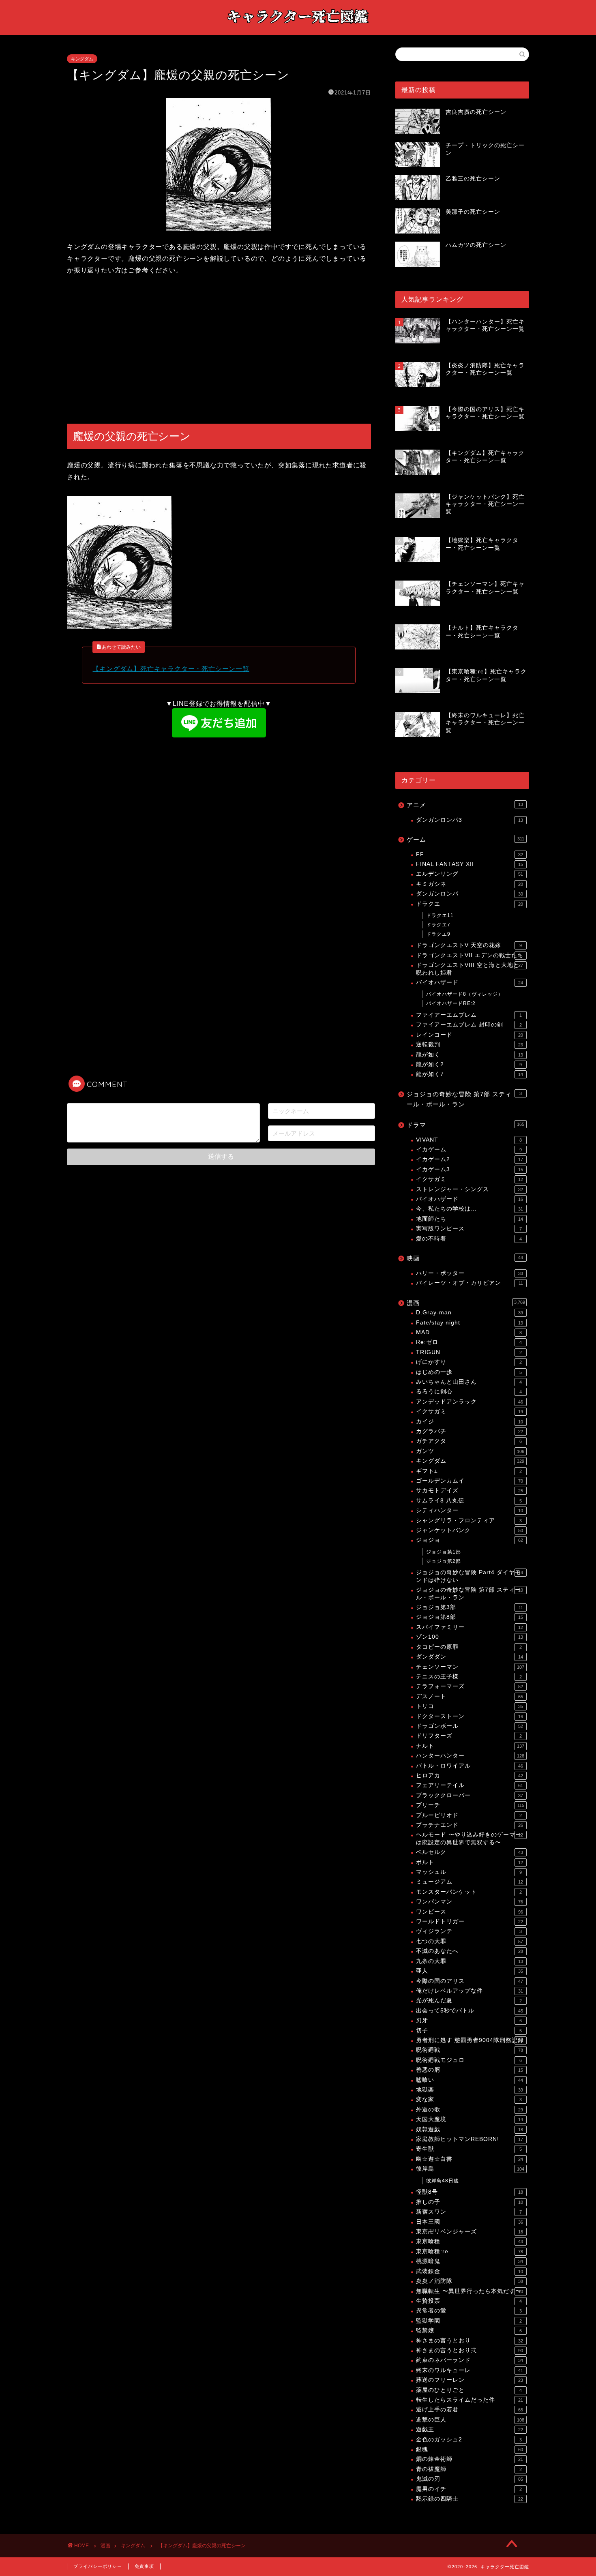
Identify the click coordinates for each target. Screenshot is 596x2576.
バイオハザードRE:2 (451, 1003)
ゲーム (465, 839)
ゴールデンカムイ (470, 1481)
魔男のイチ (469, 2489)
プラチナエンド (470, 1825)
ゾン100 (470, 1637)
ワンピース (470, 1912)
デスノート (470, 1696)
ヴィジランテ (469, 1931)
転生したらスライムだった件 (470, 2400)
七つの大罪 (470, 1941)
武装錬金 (470, 2271)
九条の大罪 (470, 1961)
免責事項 (144, 2566)
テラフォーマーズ (470, 1686)
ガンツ (470, 1451)
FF (470, 854)
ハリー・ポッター (470, 1273)
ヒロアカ (470, 1776)
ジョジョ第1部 (444, 1552)
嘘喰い (470, 2080)
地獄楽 (470, 2090)
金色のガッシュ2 (469, 2440)
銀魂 (470, 2449)
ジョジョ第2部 (444, 1561)
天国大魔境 (470, 2119)
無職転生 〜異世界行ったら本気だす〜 (470, 2291)
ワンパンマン (470, 1902)
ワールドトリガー (470, 1921)
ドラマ (465, 1125)
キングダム (82, 59)
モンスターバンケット (469, 1892)
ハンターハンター (470, 1756)
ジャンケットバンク (470, 1530)
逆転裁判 (470, 1045)
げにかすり (469, 1362)
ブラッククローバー (470, 1795)
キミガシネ (470, 884)
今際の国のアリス (470, 1981)
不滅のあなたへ (470, 1951)
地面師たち (470, 1219)
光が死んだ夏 (469, 2001)
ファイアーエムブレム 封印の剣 (469, 1025)
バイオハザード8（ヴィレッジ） (465, 994)
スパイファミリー (470, 1627)
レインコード (470, 1035)
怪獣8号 (470, 2192)
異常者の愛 (469, 2311)
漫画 (466, 1303)
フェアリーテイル (470, 1785)
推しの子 (470, 2202)
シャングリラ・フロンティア (469, 1521)
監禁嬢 (469, 2331)
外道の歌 (470, 2110)
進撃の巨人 (470, 2420)
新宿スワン (469, 2212)
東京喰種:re (470, 2251)
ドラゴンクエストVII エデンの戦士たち (470, 955)
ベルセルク (470, 1852)
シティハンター (470, 1510)
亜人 (470, 1971)
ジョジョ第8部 (470, 1617)
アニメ (465, 805)
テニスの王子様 (469, 1677)
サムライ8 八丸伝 (469, 1501)
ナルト (470, 1746)
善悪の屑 (470, 2070)
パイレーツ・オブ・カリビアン (470, 1283)
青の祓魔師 (469, 2469)
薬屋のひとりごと (469, 2390)
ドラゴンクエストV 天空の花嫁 (469, 945)
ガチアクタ (469, 1441)
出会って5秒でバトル (470, 2011)
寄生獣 (469, 2149)
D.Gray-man (470, 1313)
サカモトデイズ (470, 1491)
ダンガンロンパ (470, 894)
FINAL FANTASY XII (470, 864)
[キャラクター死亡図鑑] (298, 27)
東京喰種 (470, 2241)
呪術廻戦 (470, 2050)
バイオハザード (470, 983)
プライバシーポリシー (98, 2566)
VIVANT (469, 1140)
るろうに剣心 (469, 1392)
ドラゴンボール (470, 1726)
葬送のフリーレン (470, 2380)
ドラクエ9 (438, 934)
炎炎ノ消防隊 (470, 2281)
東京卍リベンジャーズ (470, 2232)
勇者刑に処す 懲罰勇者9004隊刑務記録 (470, 2040)
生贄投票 (469, 2301)
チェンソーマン (470, 1667)
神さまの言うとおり (470, 2341)
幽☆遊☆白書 (470, 2159)
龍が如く (470, 1055)
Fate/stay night (470, 1323)
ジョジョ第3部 (470, 1607)
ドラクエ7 (438, 925)
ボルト (470, 1862)
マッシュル (469, 1872)
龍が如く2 (469, 1064)
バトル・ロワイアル (470, 1766)
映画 (465, 1258)
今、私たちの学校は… (470, 1209)
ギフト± (469, 1471)
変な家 (469, 2099)
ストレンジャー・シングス (470, 1189)
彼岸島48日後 (443, 2181)
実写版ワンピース (469, 1229)
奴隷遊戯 (470, 2129)
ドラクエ (470, 904)
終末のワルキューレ (470, 2370)
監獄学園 (469, 2321)
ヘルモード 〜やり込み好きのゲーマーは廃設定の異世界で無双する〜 (470, 1838)
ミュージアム (470, 1882)
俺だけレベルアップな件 (470, 1991)
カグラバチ (470, 1431)
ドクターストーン (470, 1716)
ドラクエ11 (440, 915)
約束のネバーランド (470, 2360)
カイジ (470, 1422)
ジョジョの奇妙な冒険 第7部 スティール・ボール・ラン (464, 1099)
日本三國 (470, 2222)
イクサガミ (470, 1179)
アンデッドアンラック (470, 1402)
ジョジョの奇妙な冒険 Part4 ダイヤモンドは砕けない (470, 1576)
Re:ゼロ (469, 1342)
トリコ (470, 1706)
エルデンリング (470, 874)
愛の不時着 (469, 1239)
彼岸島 (470, 2169)
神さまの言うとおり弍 (470, 2350)
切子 (469, 2031)
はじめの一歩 (469, 1372)
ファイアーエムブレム (469, 1015)
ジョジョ (470, 1540)
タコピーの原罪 (469, 1647)
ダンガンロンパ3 (470, 820)
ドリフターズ (469, 1736)
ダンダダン (470, 1657)
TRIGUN (469, 1352)
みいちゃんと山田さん (469, 1382)
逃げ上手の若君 (470, 2410)
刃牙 (469, 2020)
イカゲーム (469, 1150)
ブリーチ (470, 1805)
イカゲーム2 (470, 1159)
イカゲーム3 (470, 1169)
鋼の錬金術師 (470, 2459)
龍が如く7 (470, 1074)
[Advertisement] (219, 350)
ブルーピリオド (469, 1815)
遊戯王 (470, 2429)
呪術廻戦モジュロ (469, 2060)
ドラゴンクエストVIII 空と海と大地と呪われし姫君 (470, 969)
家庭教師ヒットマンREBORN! (470, 2139)
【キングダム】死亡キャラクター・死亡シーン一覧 (171, 669)
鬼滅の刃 (470, 2479)
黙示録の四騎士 (470, 2499)
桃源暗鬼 (470, 2261)
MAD (469, 1332)
